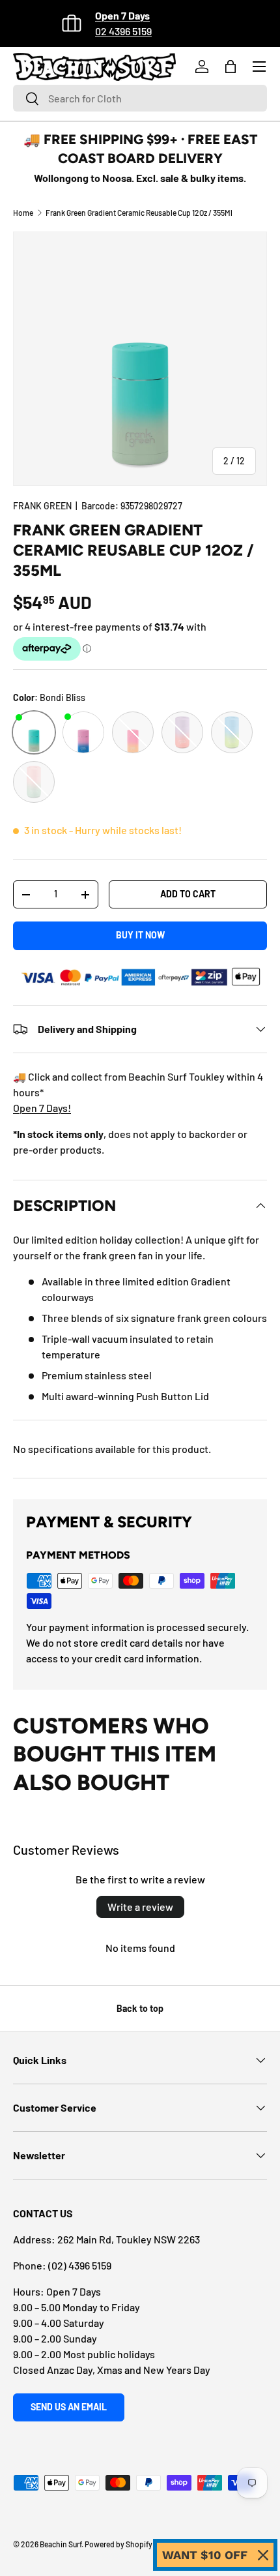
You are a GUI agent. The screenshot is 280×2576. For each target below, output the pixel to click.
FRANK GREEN (42, 506)
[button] (231, 67)
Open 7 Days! (42, 1108)
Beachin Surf (61, 2544)
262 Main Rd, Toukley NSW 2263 (129, 2239)
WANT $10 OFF (205, 2555)
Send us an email (69, 2407)
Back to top (140, 2008)
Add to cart (188, 894)
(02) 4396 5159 (80, 2265)
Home (23, 213)
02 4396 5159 (123, 31)
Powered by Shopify (119, 2544)
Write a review (140, 1907)
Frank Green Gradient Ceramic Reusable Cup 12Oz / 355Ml (139, 213)
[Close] (263, 2555)
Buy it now (140, 935)
